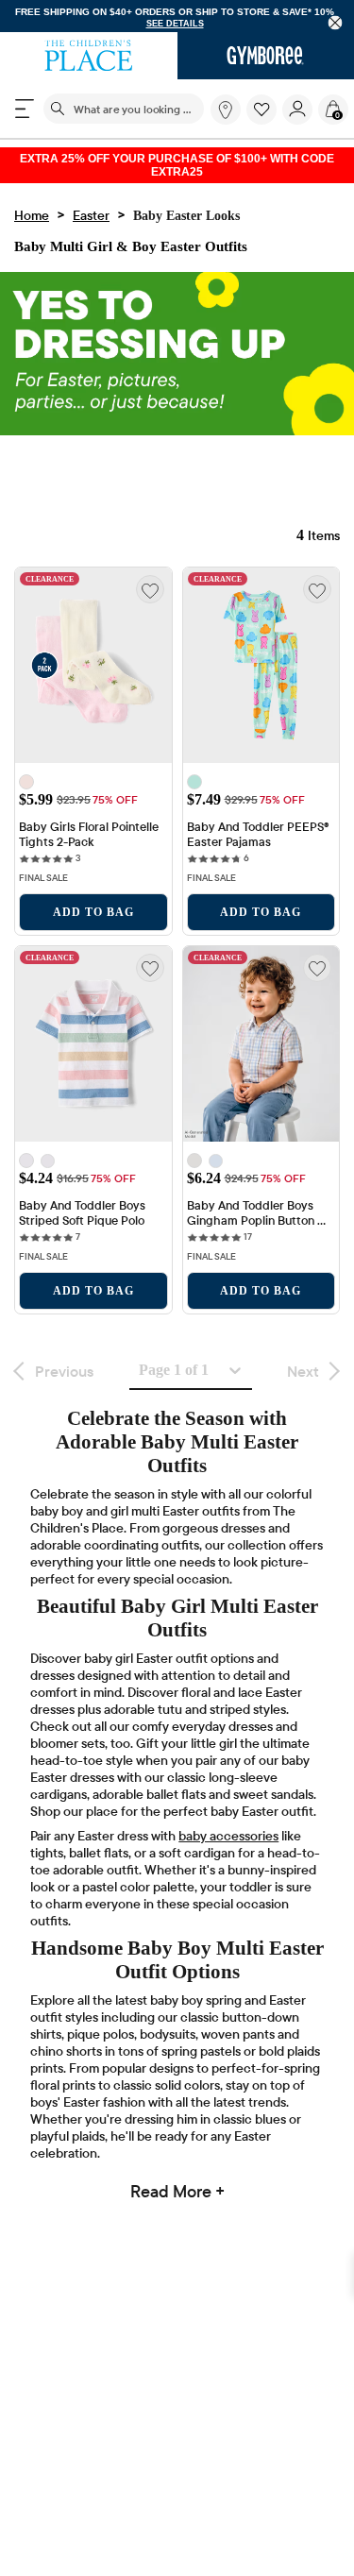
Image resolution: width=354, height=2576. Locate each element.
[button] (261, 110)
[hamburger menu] (25, 110)
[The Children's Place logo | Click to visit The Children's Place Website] (89, 57)
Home (32, 218)
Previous (64, 1374)
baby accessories (228, 1843)
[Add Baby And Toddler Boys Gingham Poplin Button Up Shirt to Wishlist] (317, 971)
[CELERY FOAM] (216, 1164)
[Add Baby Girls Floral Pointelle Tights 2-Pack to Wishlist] (150, 592)
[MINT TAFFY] (48, 1164)
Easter (91, 218)
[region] (177, 17)
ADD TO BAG (93, 915)
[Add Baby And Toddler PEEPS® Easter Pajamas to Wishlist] (317, 592)
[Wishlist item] (264, 121)
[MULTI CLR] (26, 785)
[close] (336, 23)
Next (303, 1374)
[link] (226, 110)
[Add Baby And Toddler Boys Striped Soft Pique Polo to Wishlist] (150, 971)
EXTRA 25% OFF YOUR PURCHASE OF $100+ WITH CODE (177, 167)
